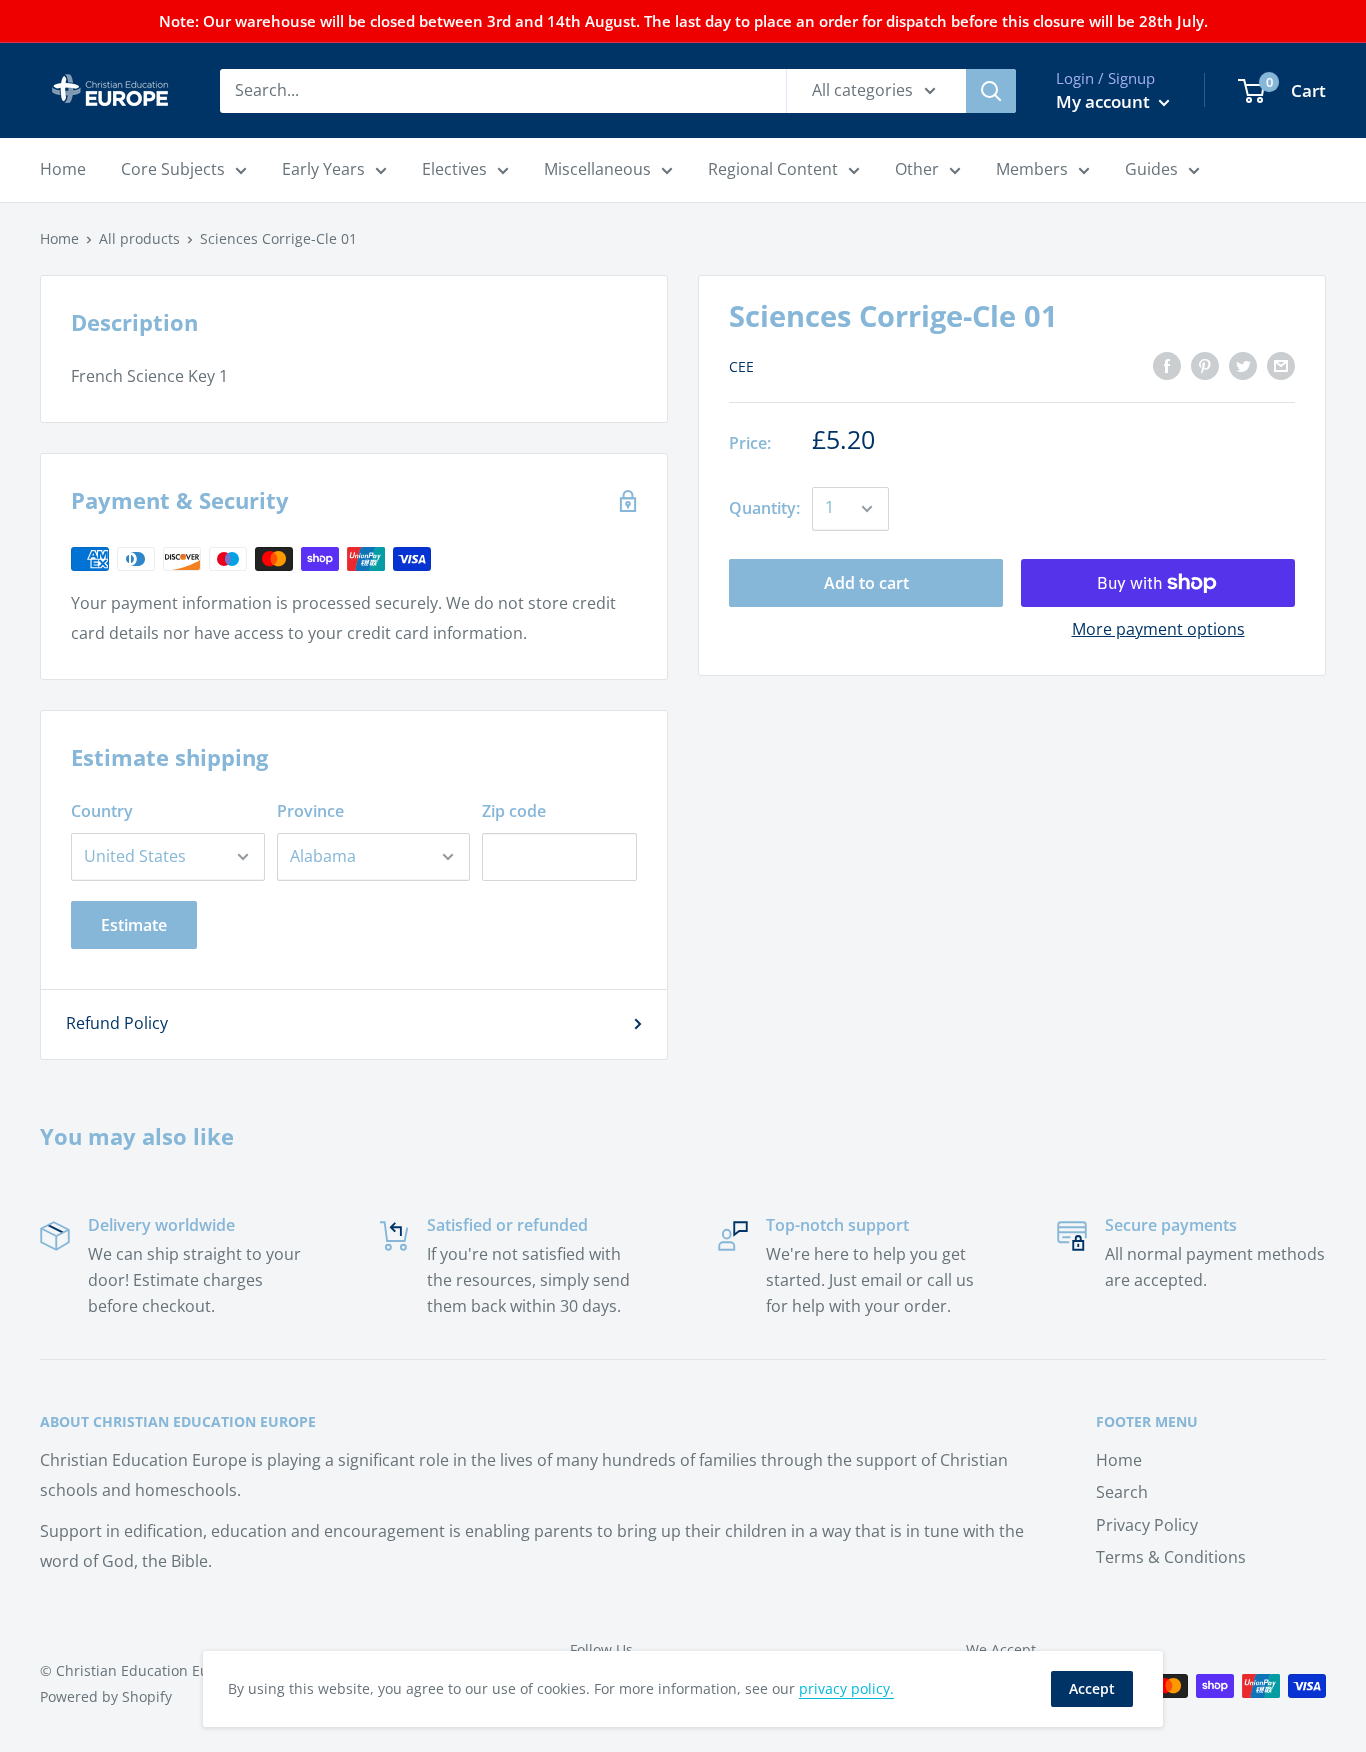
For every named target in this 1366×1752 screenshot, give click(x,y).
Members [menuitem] (1032, 169)
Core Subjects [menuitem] (173, 169)
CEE (741, 366)
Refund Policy (117, 1023)
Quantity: (764, 508)
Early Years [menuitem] (323, 169)
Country (102, 811)
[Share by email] (1281, 365)
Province (310, 811)
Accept (1092, 1688)
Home (59, 238)
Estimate (134, 925)
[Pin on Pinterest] (1205, 365)
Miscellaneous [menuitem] (597, 169)
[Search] (991, 91)
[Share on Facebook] (1167, 365)
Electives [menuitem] (454, 169)
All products (139, 238)
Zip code (514, 811)
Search (1122, 1492)
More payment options (1158, 629)
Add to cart (866, 583)
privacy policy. (846, 1688)
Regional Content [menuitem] (773, 169)
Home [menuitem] (63, 169)
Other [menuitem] (917, 169)
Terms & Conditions (1171, 1557)
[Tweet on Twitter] (1243, 365)
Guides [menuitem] (1151, 169)
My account (1105, 101)
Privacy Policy (1147, 1525)
